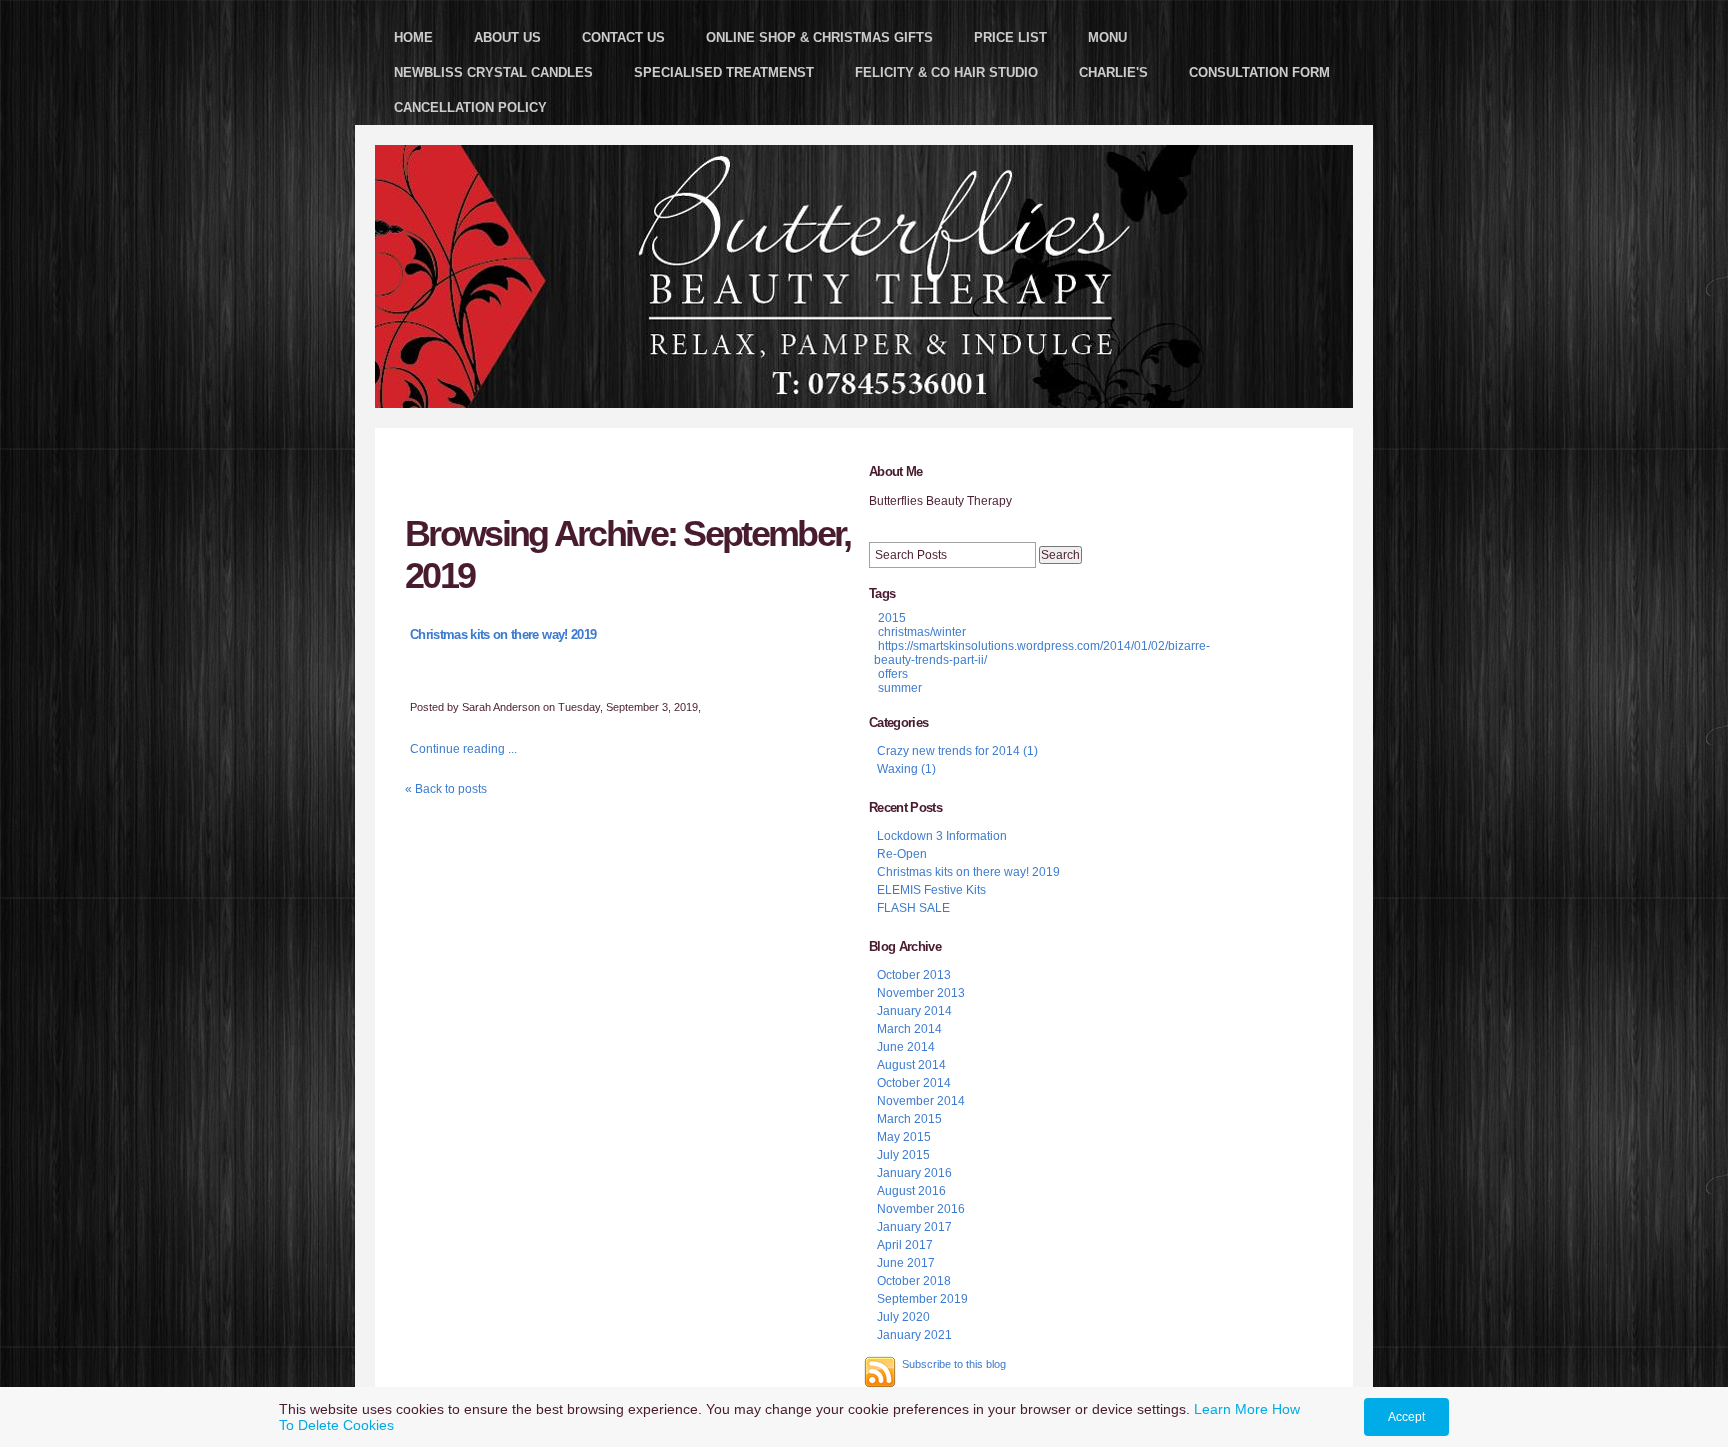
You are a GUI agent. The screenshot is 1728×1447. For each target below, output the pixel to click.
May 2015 (904, 1137)
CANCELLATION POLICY (470, 107)
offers (893, 674)
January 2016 (914, 1173)
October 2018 (914, 1281)
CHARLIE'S (1113, 72)
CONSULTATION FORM (1259, 72)
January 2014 (914, 1011)
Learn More (1231, 1409)
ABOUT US (507, 37)
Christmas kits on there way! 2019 (503, 634)
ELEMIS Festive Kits (931, 890)
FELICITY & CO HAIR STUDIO (946, 72)
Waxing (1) (906, 769)
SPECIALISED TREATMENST (724, 72)
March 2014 (909, 1029)
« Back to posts (446, 789)
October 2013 (914, 975)
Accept (1406, 1417)
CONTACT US (623, 37)
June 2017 (906, 1263)
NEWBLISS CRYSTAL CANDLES (493, 72)
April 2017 (905, 1245)
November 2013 (921, 993)
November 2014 (921, 1101)
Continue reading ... (463, 749)
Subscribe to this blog (954, 1364)
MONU (1107, 37)
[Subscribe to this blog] (880, 1372)
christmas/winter (922, 632)
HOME (413, 37)
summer (900, 688)
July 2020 (903, 1317)
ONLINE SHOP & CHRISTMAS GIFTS (819, 37)
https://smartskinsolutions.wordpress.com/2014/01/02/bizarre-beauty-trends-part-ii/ (1042, 653)
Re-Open (902, 854)
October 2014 (914, 1083)
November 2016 (921, 1209)
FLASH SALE (913, 908)
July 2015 (903, 1155)
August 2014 (911, 1065)
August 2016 (911, 1191)
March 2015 (909, 1119)
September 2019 (922, 1299)
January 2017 (914, 1227)
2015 (892, 618)
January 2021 (914, 1335)
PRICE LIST (1010, 37)
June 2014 (906, 1047)
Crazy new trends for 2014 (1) (957, 751)
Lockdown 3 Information (942, 836)
